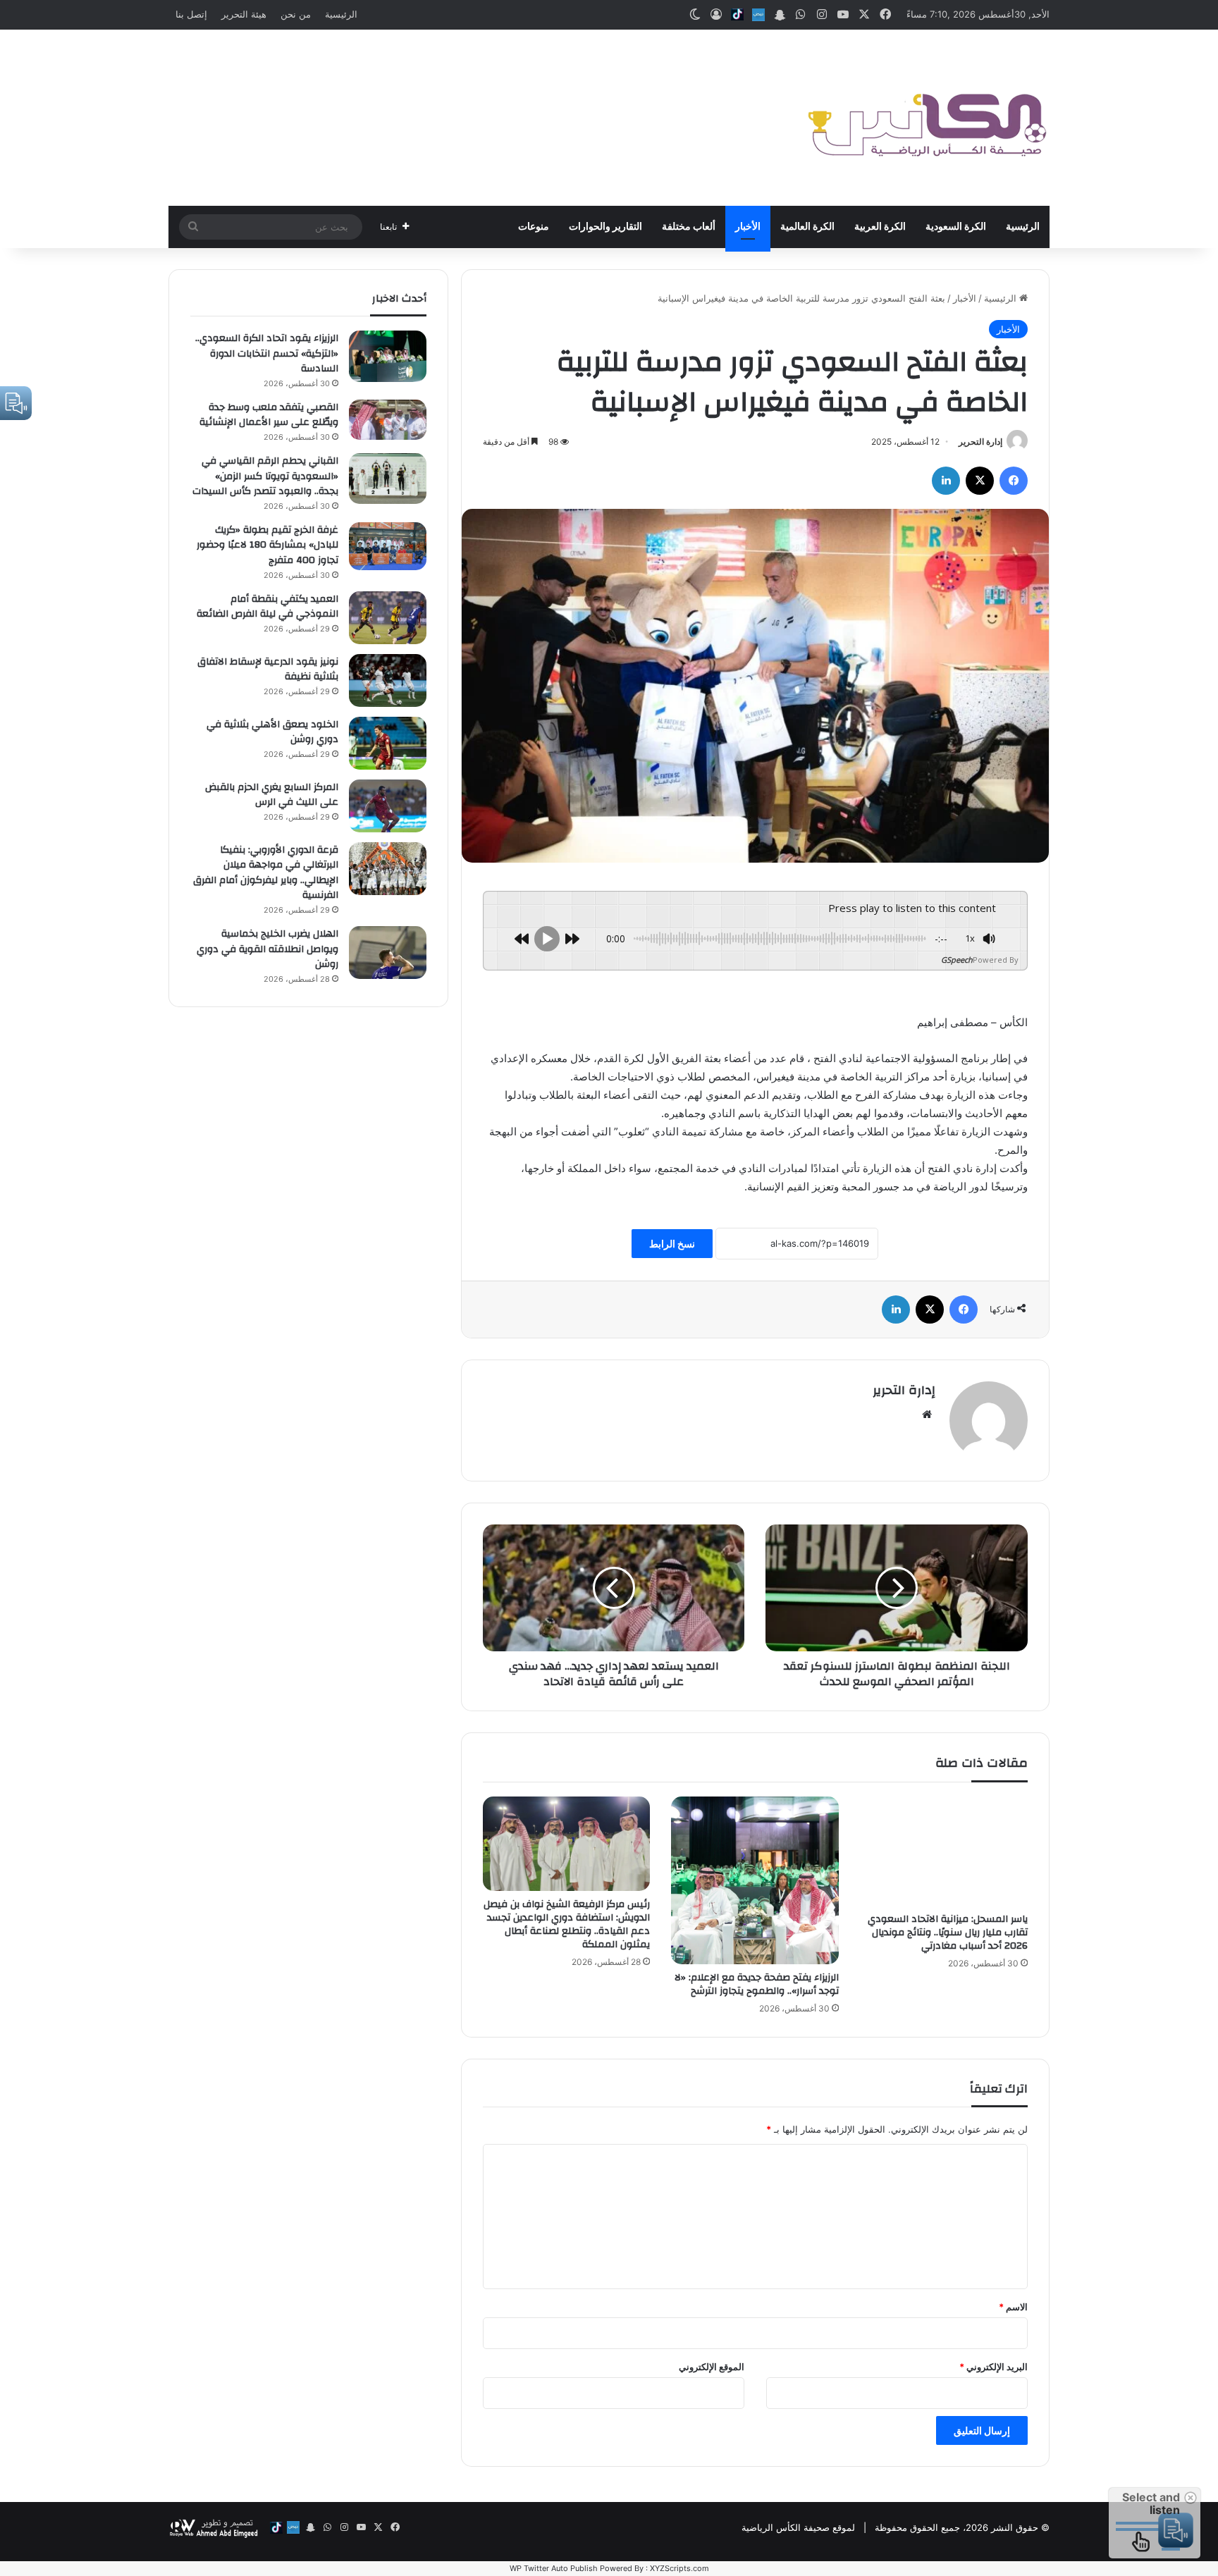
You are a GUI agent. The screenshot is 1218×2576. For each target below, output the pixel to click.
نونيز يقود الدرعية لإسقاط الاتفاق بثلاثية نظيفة (268, 670)
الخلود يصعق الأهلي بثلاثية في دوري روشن (272, 732)
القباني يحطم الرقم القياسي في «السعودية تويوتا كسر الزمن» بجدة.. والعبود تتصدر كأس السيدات (265, 476)
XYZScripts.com (679, 2568)
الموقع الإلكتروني (712, 2367)
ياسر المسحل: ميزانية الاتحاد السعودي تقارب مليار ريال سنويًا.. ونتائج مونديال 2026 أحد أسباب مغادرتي (948, 1933)
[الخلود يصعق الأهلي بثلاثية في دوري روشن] (388, 743)
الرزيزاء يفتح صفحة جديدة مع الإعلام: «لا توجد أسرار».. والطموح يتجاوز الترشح (757, 1984)
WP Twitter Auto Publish (554, 2568)
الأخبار (748, 227)
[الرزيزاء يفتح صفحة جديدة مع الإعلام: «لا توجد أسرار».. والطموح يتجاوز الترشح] (755, 1880)
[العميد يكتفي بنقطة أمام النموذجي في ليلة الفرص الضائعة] (388, 618)
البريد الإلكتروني (994, 2367)
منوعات (534, 227)
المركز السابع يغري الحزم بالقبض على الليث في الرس (272, 795)
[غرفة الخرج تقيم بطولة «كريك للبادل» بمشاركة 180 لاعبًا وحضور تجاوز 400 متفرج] (388, 546)
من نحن (296, 14)
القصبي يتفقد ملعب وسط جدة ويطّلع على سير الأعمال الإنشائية (269, 415)
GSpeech (957, 960)
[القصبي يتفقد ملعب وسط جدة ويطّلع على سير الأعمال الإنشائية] (388, 420)
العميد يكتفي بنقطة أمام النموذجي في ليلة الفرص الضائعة (267, 607)
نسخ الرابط (672, 1244)
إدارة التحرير (980, 442)
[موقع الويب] (927, 1415)
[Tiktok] (737, 15)
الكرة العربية (880, 227)
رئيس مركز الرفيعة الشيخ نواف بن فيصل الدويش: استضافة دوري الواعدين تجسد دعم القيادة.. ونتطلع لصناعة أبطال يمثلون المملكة (567, 1924)
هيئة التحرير (244, 14)
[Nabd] (758, 15)
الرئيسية (341, 14)
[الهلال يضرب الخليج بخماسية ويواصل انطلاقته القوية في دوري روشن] (388, 953)
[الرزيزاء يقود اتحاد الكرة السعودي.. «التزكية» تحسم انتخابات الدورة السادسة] (388, 356)
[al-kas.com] (926, 118)
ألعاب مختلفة (689, 227)
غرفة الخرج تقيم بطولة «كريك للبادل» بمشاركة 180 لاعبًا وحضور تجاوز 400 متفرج (267, 545)
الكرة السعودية (956, 227)
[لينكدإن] (946, 481)
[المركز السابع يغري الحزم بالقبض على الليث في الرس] (388, 806)
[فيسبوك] (1014, 481)
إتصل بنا (191, 14)
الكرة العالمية (807, 227)
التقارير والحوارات (605, 227)
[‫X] (980, 481)
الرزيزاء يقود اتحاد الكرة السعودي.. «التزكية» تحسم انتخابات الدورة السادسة (267, 353)
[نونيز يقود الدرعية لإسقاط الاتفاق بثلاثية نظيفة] (388, 680)
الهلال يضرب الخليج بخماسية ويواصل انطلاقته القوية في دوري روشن (267, 949)
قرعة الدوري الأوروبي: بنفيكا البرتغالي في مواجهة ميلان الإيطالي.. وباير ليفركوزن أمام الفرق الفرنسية (266, 873)
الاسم (1013, 2307)
